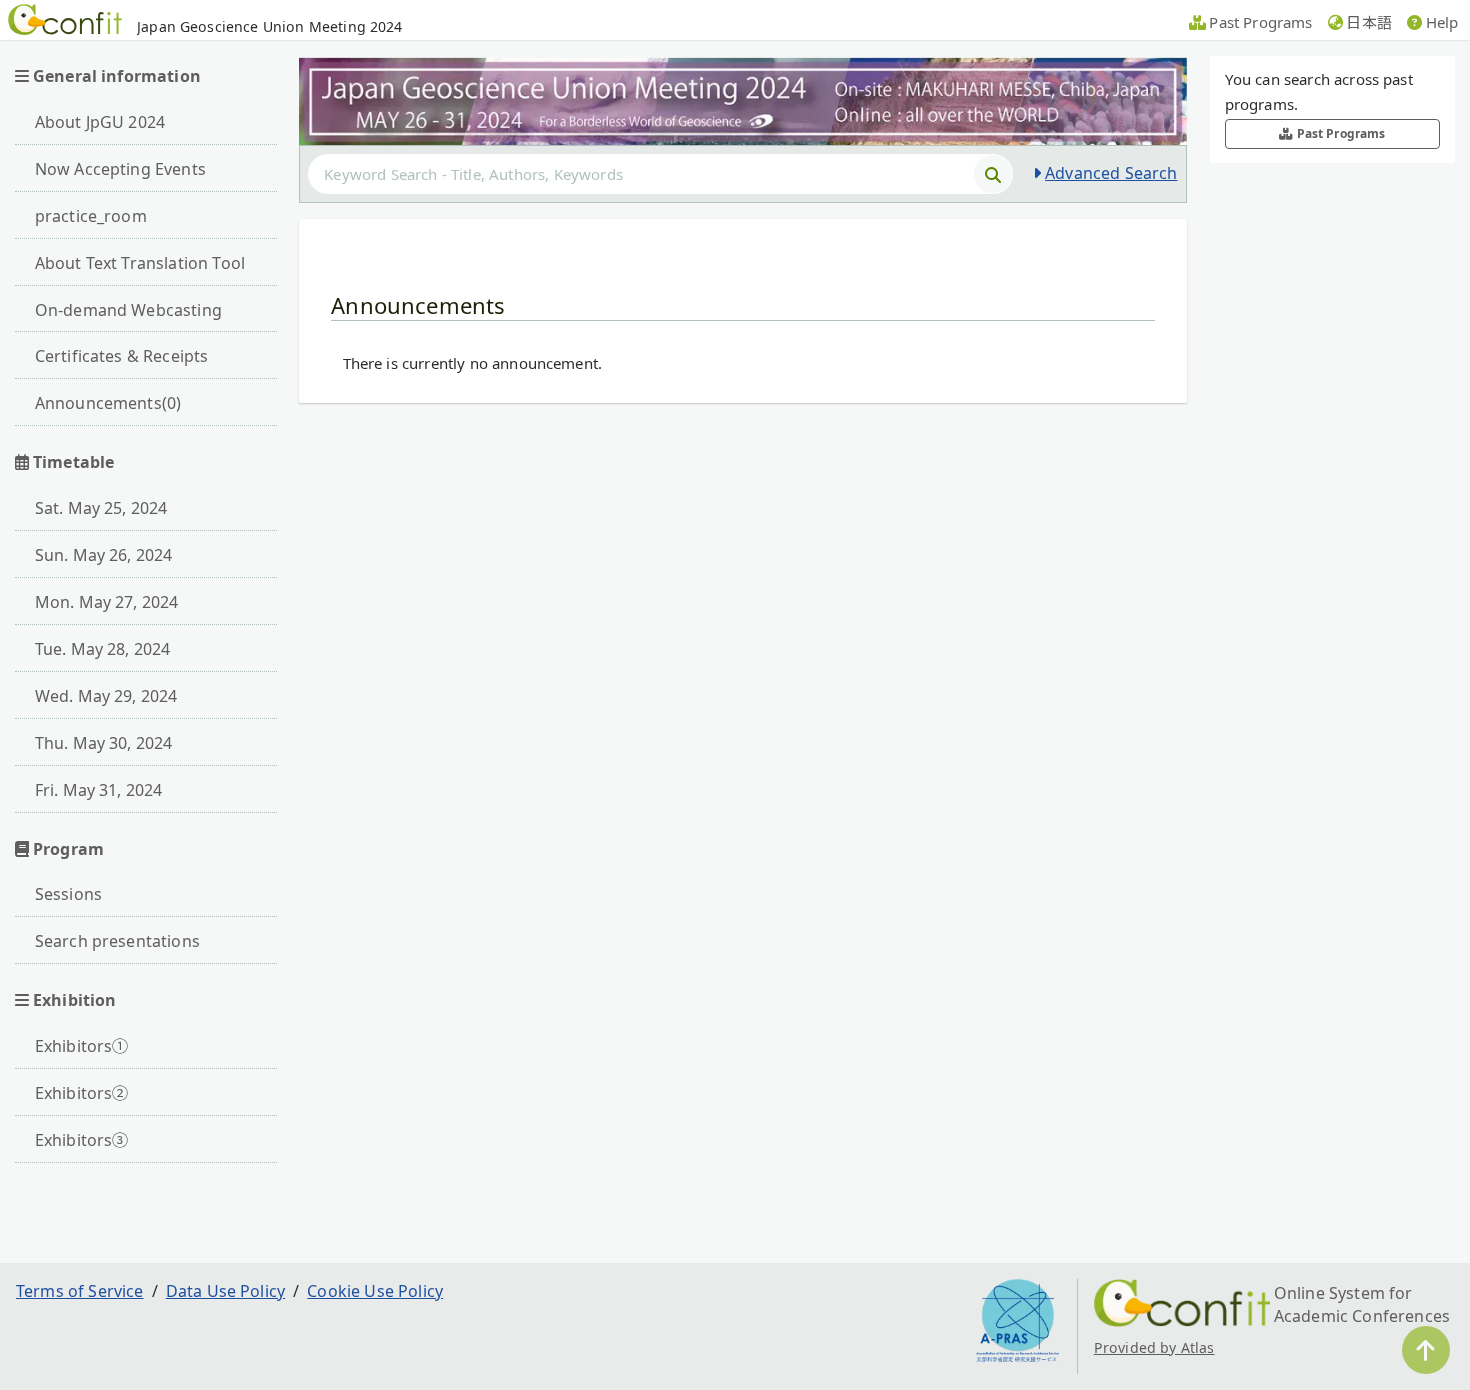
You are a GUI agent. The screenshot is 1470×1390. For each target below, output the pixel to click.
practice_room (91, 216)
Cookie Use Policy (375, 1291)
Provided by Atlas (1154, 1347)
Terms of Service (80, 1291)
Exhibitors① (82, 1046)
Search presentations (117, 941)
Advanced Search (1111, 173)
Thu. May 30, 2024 (104, 743)
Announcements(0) (108, 403)
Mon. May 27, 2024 (107, 602)
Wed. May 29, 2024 (106, 696)
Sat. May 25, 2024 (101, 508)
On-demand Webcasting (128, 310)
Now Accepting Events (120, 169)
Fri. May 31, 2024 (99, 790)
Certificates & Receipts (122, 356)
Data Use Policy (225, 1291)
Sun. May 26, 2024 (104, 555)
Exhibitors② (82, 1093)
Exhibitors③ (82, 1140)
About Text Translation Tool (140, 263)
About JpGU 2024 (100, 122)
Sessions (68, 894)
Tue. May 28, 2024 (103, 649)
